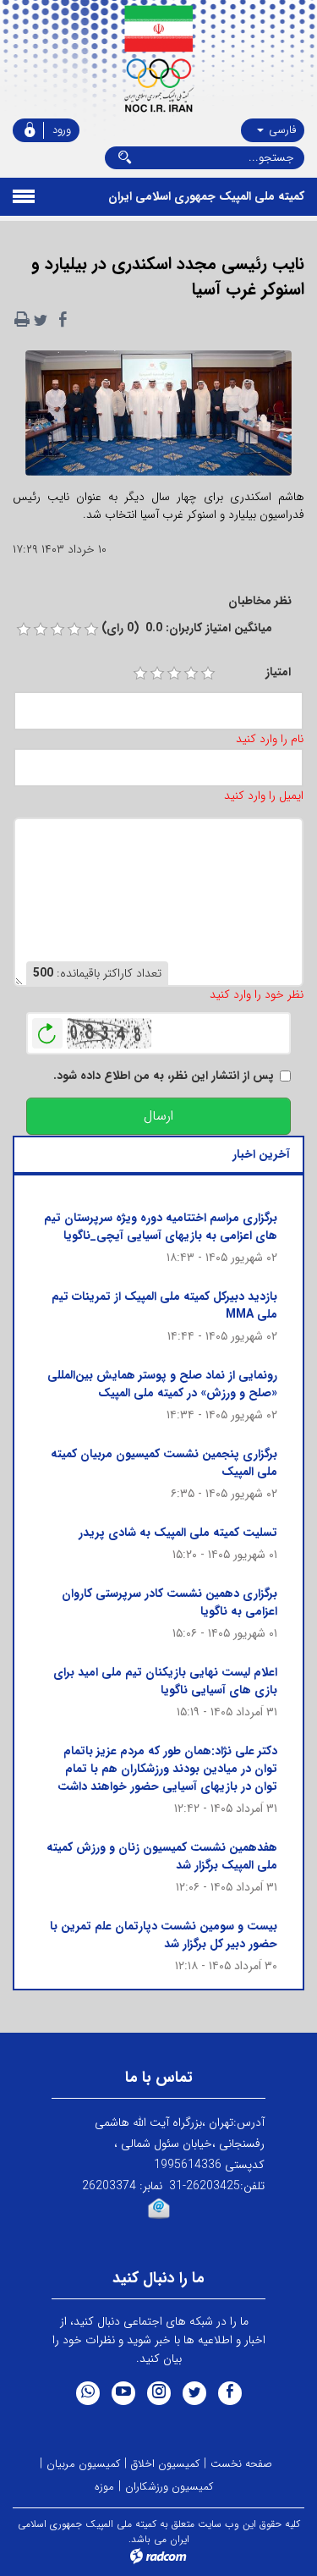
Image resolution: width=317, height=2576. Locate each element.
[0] (24, 630)
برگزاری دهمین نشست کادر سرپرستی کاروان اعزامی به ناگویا (169, 1602)
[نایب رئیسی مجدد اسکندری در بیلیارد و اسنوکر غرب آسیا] (158, 418)
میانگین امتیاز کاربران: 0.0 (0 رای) (187, 628)
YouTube (123, 2393)
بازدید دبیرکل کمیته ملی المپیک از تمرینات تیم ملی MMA (164, 1305)
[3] (174, 674)
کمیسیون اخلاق (165, 2464)
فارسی (281, 130)
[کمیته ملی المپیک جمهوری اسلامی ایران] (158, 59)
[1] (140, 674)
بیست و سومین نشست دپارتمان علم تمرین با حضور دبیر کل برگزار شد (164, 1935)
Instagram (159, 2393)
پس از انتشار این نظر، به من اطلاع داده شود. (164, 1076)
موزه (104, 2487)
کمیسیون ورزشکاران (169, 2487)
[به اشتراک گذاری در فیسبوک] (63, 320)
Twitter (194, 2393)
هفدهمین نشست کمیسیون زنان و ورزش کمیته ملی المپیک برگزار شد (162, 1856)
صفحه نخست (241, 2464)
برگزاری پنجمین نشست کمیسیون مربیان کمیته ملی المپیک (164, 1463)
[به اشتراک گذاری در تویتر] (41, 320)
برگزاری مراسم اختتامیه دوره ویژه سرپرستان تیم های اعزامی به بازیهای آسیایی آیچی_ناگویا (161, 1227)
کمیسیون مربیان (83, 2464)
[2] (157, 674)
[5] (208, 674)
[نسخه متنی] (22, 320)
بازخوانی (47, 1029)
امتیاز (278, 672)
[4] (191, 674)
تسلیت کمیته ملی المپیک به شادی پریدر (178, 1533)
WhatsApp (88, 2393)
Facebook (230, 2393)
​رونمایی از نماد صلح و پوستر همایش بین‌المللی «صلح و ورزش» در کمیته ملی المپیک (162, 1384)
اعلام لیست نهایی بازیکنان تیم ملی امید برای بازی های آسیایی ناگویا (165, 1681)
